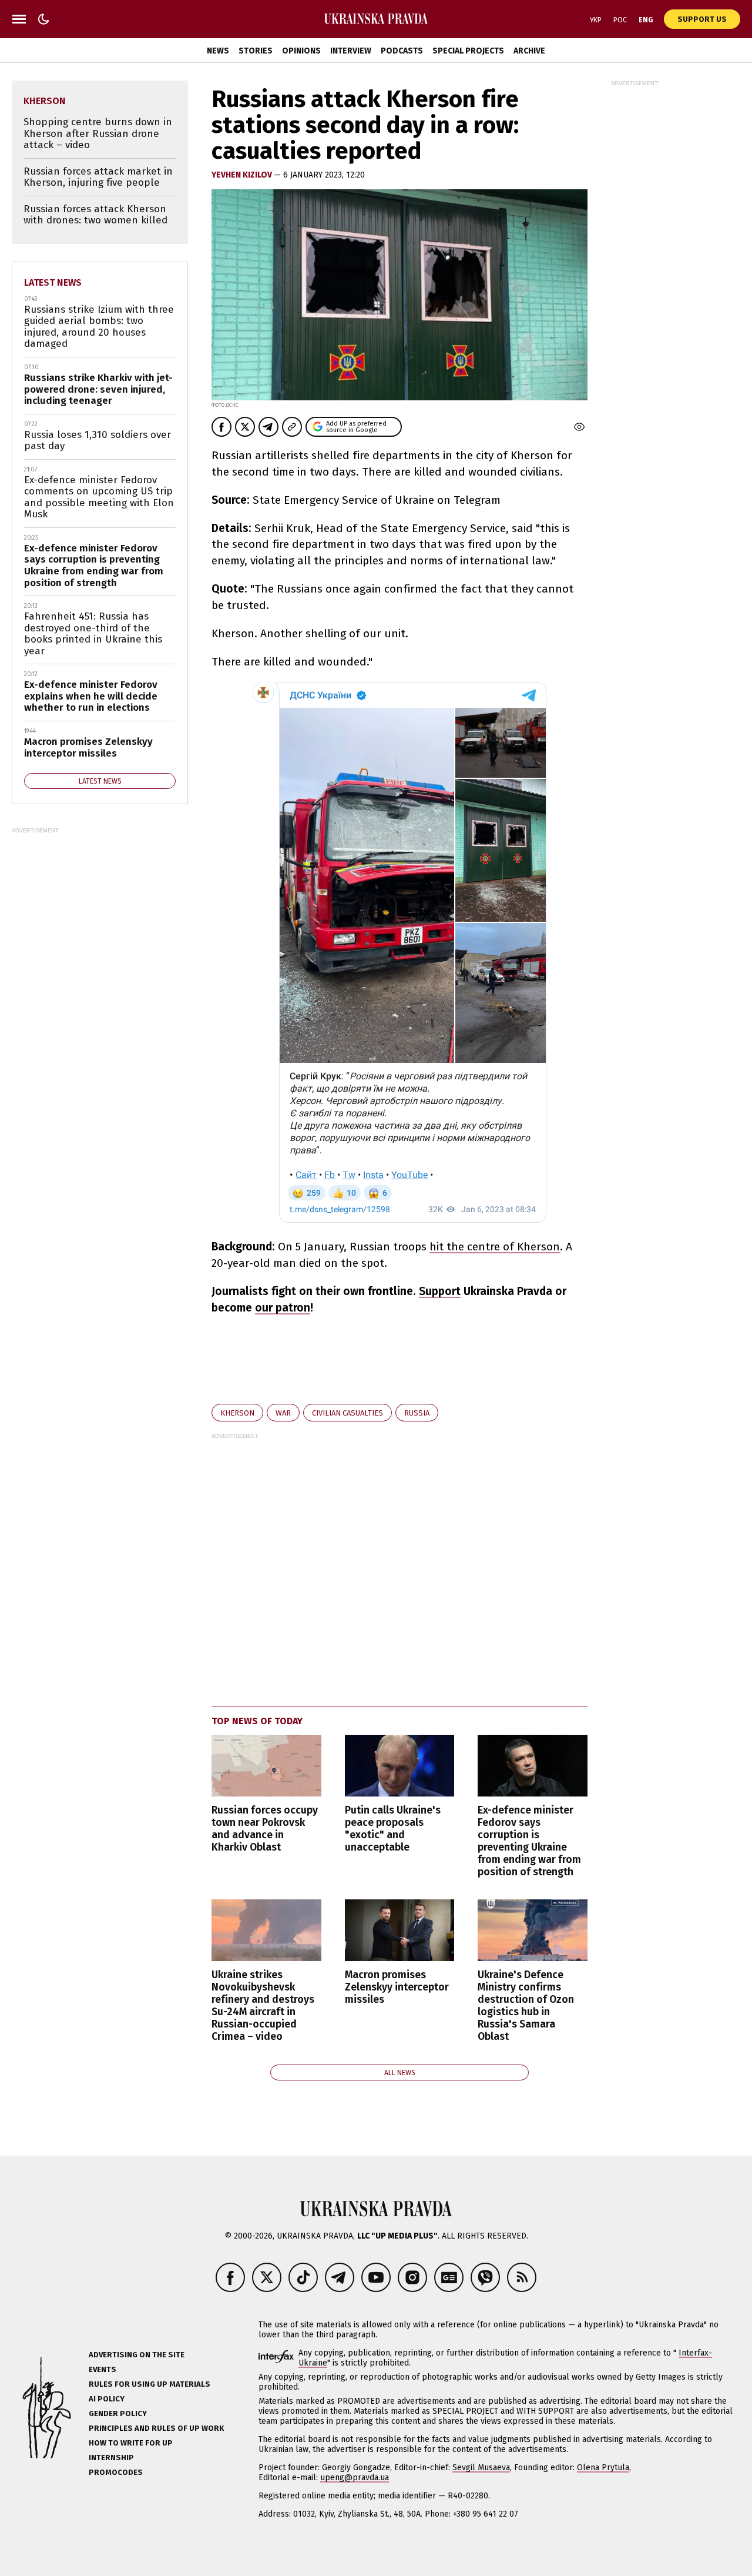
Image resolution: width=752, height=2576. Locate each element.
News (218, 51)
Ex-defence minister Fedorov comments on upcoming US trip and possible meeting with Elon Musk (99, 497)
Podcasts (402, 51)
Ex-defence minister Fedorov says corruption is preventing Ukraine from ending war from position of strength (529, 1841)
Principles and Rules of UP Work (156, 2428)
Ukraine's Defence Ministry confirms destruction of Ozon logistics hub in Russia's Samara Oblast (526, 2006)
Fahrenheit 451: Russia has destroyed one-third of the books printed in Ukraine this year (93, 634)
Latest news (53, 282)
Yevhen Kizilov (243, 175)
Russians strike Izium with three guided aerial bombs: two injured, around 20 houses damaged (99, 327)
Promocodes (116, 2472)
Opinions (301, 51)
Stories (256, 51)
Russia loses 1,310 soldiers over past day (98, 441)
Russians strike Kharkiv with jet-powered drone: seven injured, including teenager (98, 389)
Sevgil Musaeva (481, 2468)
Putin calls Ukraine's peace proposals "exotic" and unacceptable (393, 1829)
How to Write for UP (131, 2443)
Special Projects (468, 51)
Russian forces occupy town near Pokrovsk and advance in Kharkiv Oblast (265, 1829)
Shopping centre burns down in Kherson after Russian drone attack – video (98, 133)
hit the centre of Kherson (495, 1247)
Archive (529, 51)
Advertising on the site (137, 2355)
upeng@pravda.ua (355, 2478)
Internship (111, 2458)
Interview (351, 51)
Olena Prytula (603, 2468)
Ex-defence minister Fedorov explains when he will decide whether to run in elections (91, 696)
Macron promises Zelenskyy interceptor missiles (397, 1987)
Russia (417, 1413)
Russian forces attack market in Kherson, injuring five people (98, 177)
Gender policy (118, 2413)
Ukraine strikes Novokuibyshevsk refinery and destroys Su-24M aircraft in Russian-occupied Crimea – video (263, 2006)
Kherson (237, 1413)
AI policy (107, 2399)
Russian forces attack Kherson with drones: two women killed (95, 215)
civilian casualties (348, 1413)
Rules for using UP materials (150, 2384)
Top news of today (257, 1721)
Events (103, 2369)
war (283, 1413)
